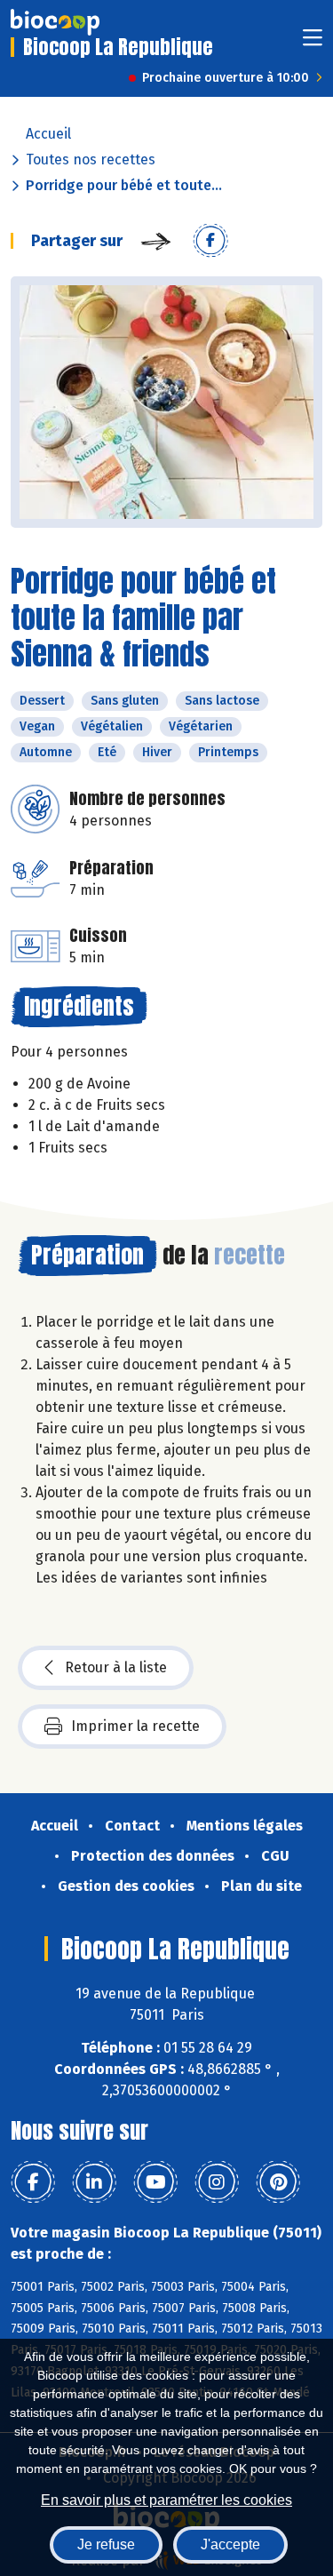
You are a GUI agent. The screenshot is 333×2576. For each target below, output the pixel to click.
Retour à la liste (116, 1667)
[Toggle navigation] (313, 43)
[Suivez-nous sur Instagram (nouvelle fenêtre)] (217, 2182)
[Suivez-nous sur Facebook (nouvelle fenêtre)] (33, 2182)
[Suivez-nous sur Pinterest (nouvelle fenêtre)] (278, 2182)
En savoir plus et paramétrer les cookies (166, 2500)
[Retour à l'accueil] (55, 22)
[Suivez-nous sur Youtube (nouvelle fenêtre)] (155, 2182)
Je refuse (106, 2544)
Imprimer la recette (135, 1726)
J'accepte (230, 2544)
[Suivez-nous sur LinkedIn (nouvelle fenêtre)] (94, 2182)
